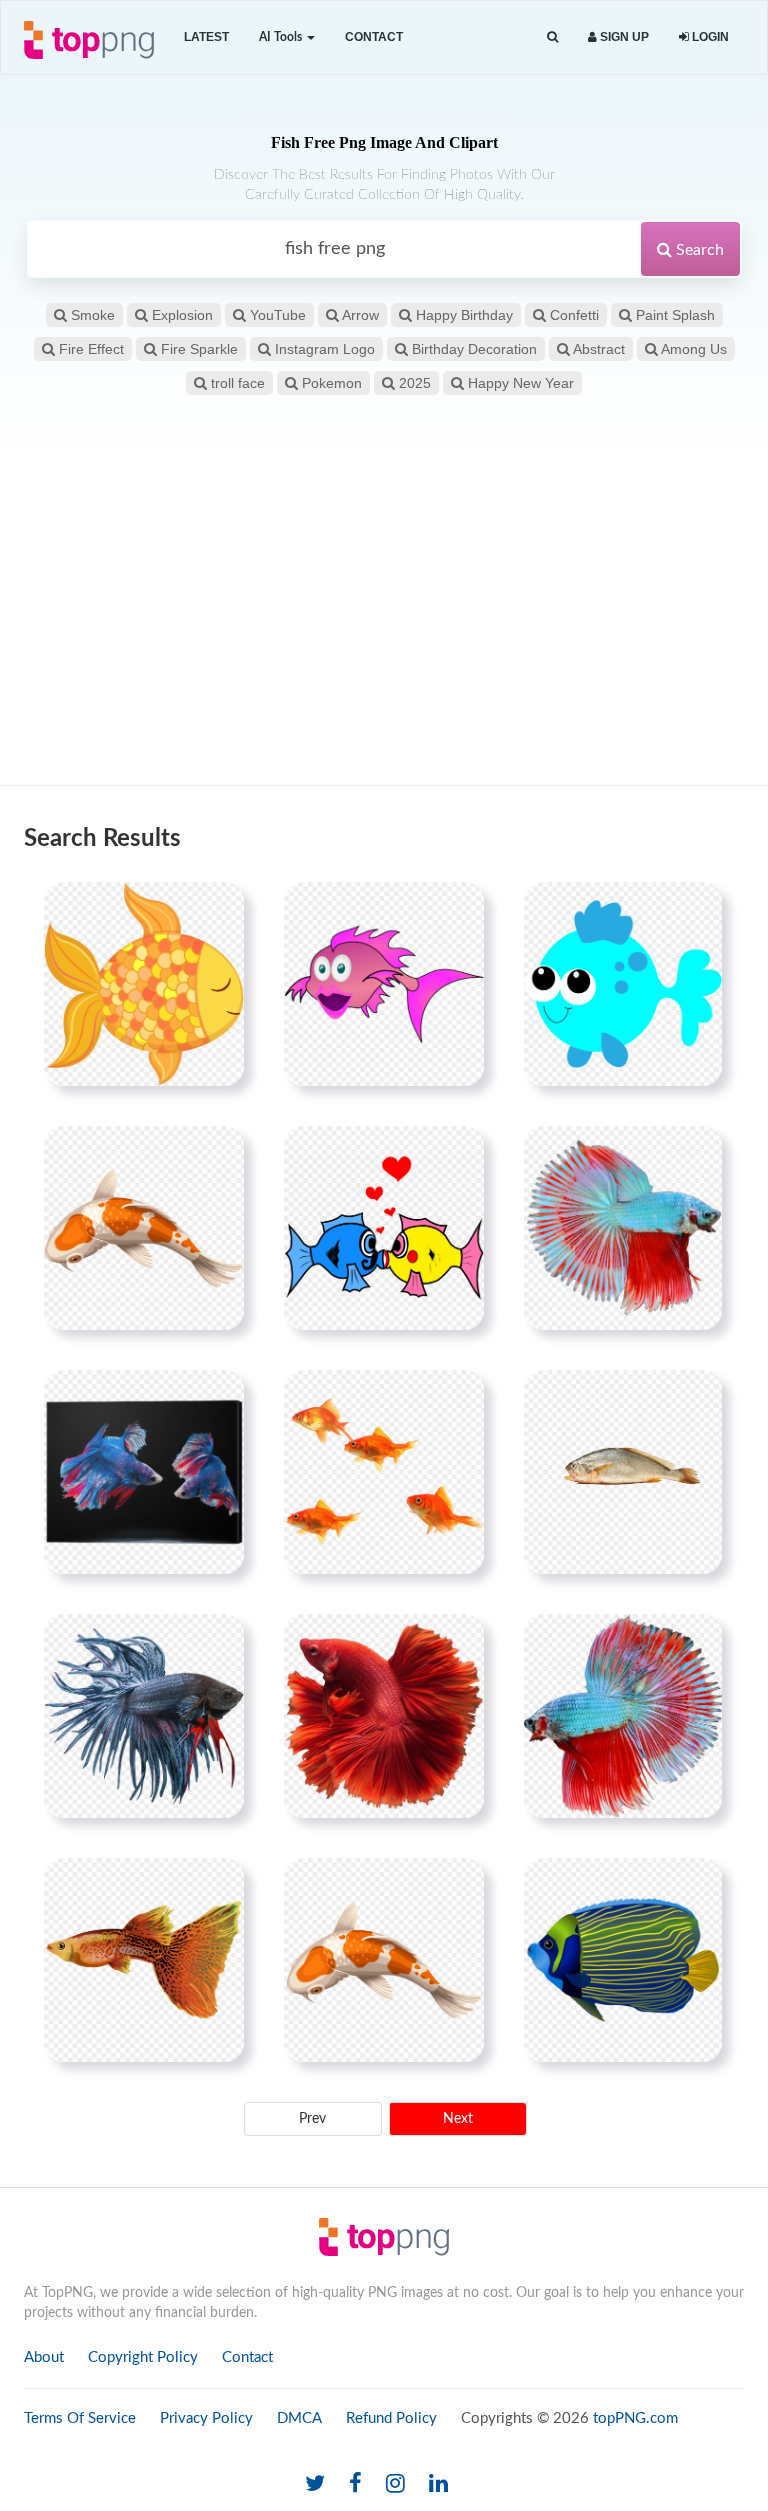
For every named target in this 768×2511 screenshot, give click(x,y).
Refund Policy (391, 2418)
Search (698, 250)
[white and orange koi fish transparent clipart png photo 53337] (384, 1960)
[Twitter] (315, 2484)
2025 (413, 383)
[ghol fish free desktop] (623, 1472)
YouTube (276, 315)
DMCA (299, 2418)
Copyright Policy (143, 2357)
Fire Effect (89, 349)
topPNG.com (635, 2418)
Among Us (692, 349)
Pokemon (330, 383)
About (44, 2357)
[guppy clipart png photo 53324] (144, 1960)
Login (709, 37)
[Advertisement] (384, 625)
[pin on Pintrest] (217, 909)
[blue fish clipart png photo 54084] (623, 1960)
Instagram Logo (323, 349)
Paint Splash (673, 315)
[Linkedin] (438, 2484)
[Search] (552, 37)
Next (458, 2119)
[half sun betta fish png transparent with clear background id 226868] (623, 1228)
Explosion (180, 315)
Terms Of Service (80, 2418)
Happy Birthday (462, 315)
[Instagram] (395, 2484)
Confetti (572, 315)
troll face (236, 383)
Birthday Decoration (472, 349)
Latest (206, 37)
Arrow (359, 315)
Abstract (597, 349)
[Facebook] (355, 2484)
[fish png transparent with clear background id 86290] (384, 984)
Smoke (91, 315)
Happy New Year (519, 383)
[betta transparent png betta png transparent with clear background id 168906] (384, 1716)
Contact (374, 37)
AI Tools (282, 37)
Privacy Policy (206, 2418)
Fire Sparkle (197, 349)
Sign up (623, 37)
